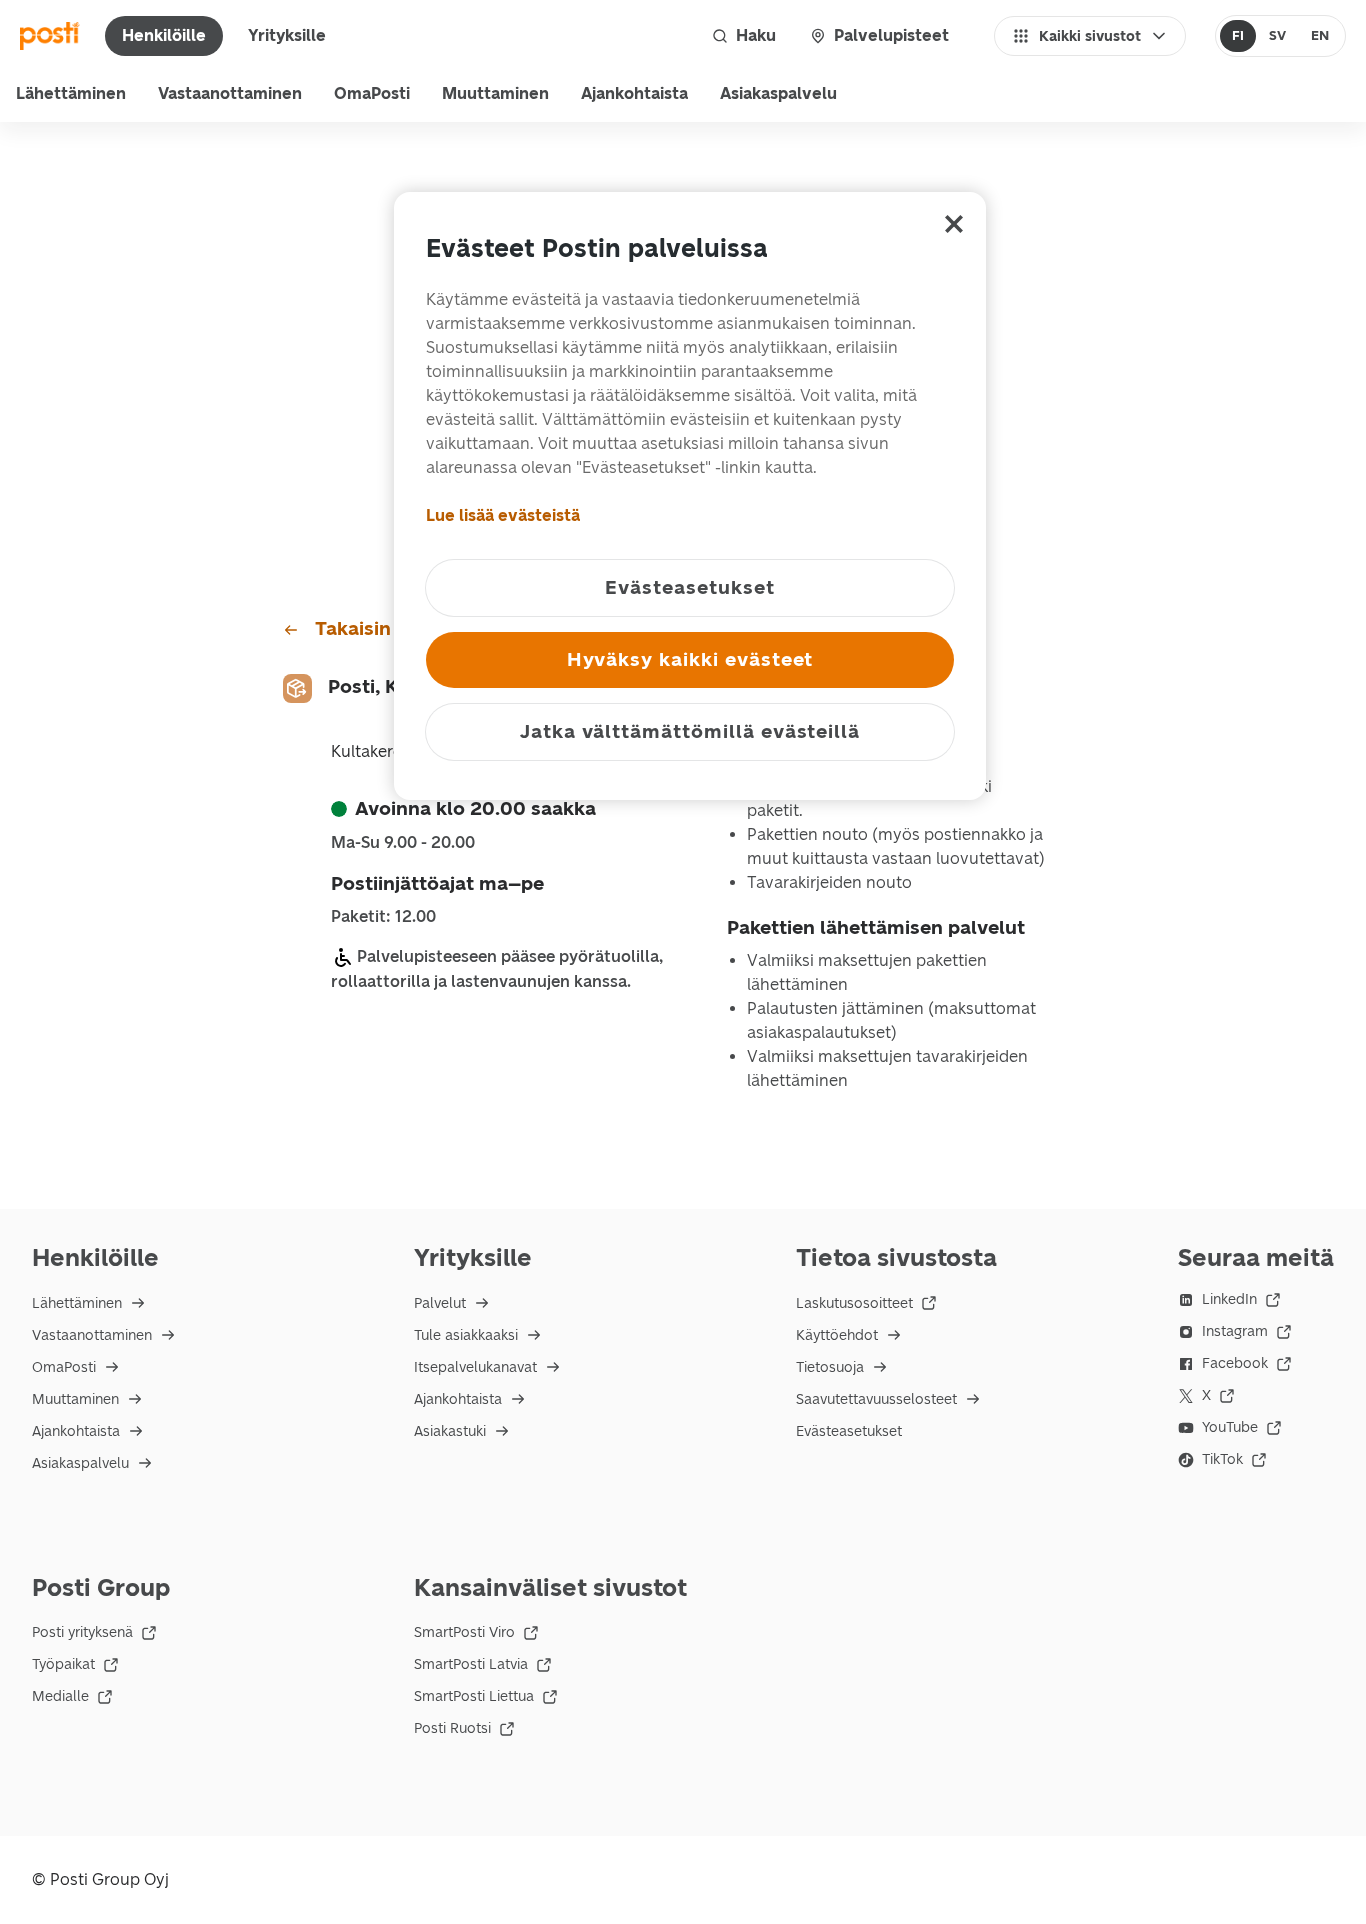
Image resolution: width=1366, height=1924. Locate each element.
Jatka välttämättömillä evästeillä (690, 731)
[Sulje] (954, 224)
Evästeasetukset (849, 1431)
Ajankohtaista (634, 93)
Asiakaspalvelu (778, 93)
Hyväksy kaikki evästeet (690, 659)
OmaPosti (372, 93)
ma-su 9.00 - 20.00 (403, 843)
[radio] (1238, 36)
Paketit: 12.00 (383, 917)
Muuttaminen (495, 93)
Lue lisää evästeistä (503, 515)
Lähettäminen (71, 93)
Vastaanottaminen (230, 93)
